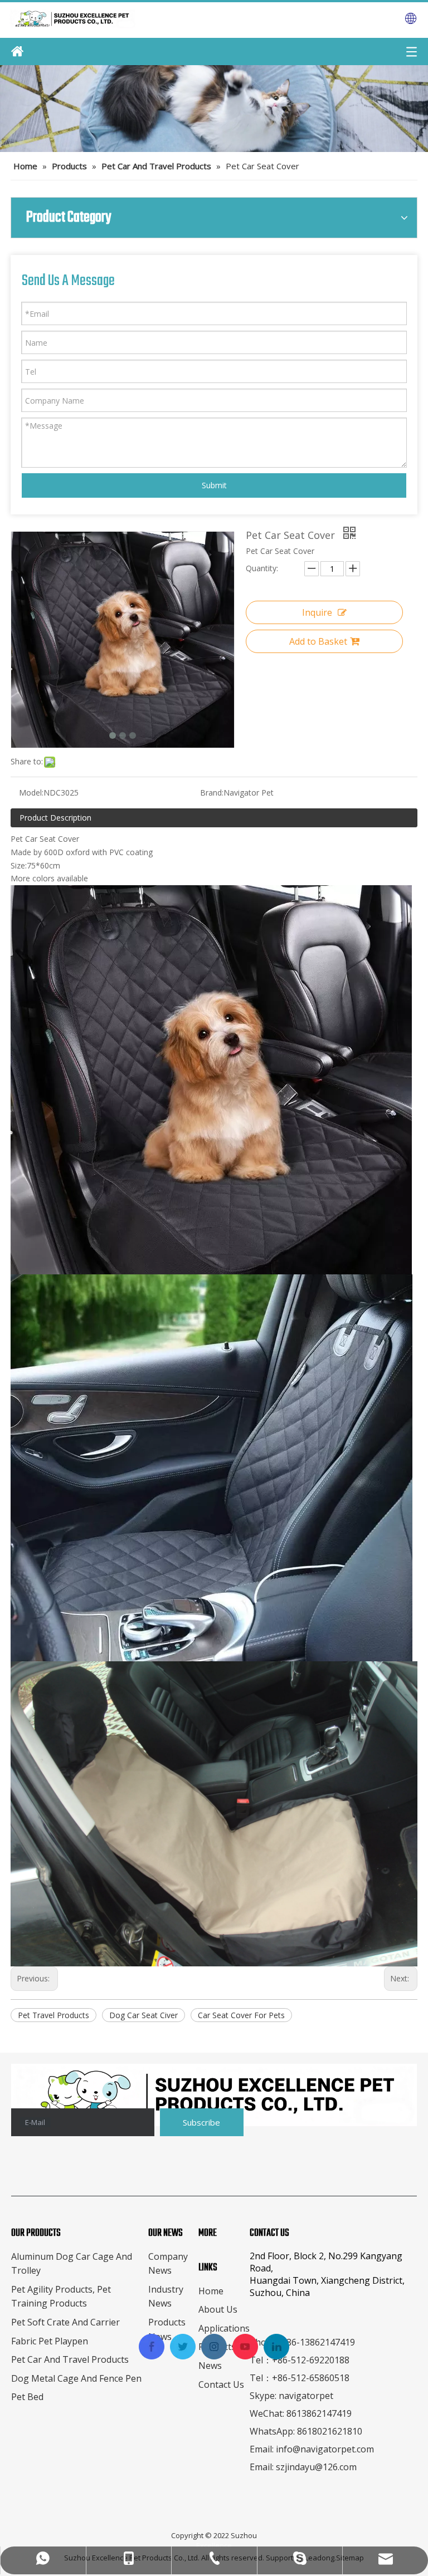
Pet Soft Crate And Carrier (65, 2322)
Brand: (212, 793)
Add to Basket (318, 641)
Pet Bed (27, 2397)
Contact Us (221, 2384)
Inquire (317, 612)
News (210, 2366)
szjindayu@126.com (316, 2467)
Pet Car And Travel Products (70, 2359)
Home (211, 2291)
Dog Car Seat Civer (144, 2015)
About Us (218, 2309)
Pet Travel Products (53, 2015)
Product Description (55, 818)
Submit (214, 485)
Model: (31, 793)
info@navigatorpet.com (325, 2449)
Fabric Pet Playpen (50, 2341)
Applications (224, 2328)
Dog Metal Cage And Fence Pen (76, 2378)
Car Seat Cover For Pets (241, 2015)
